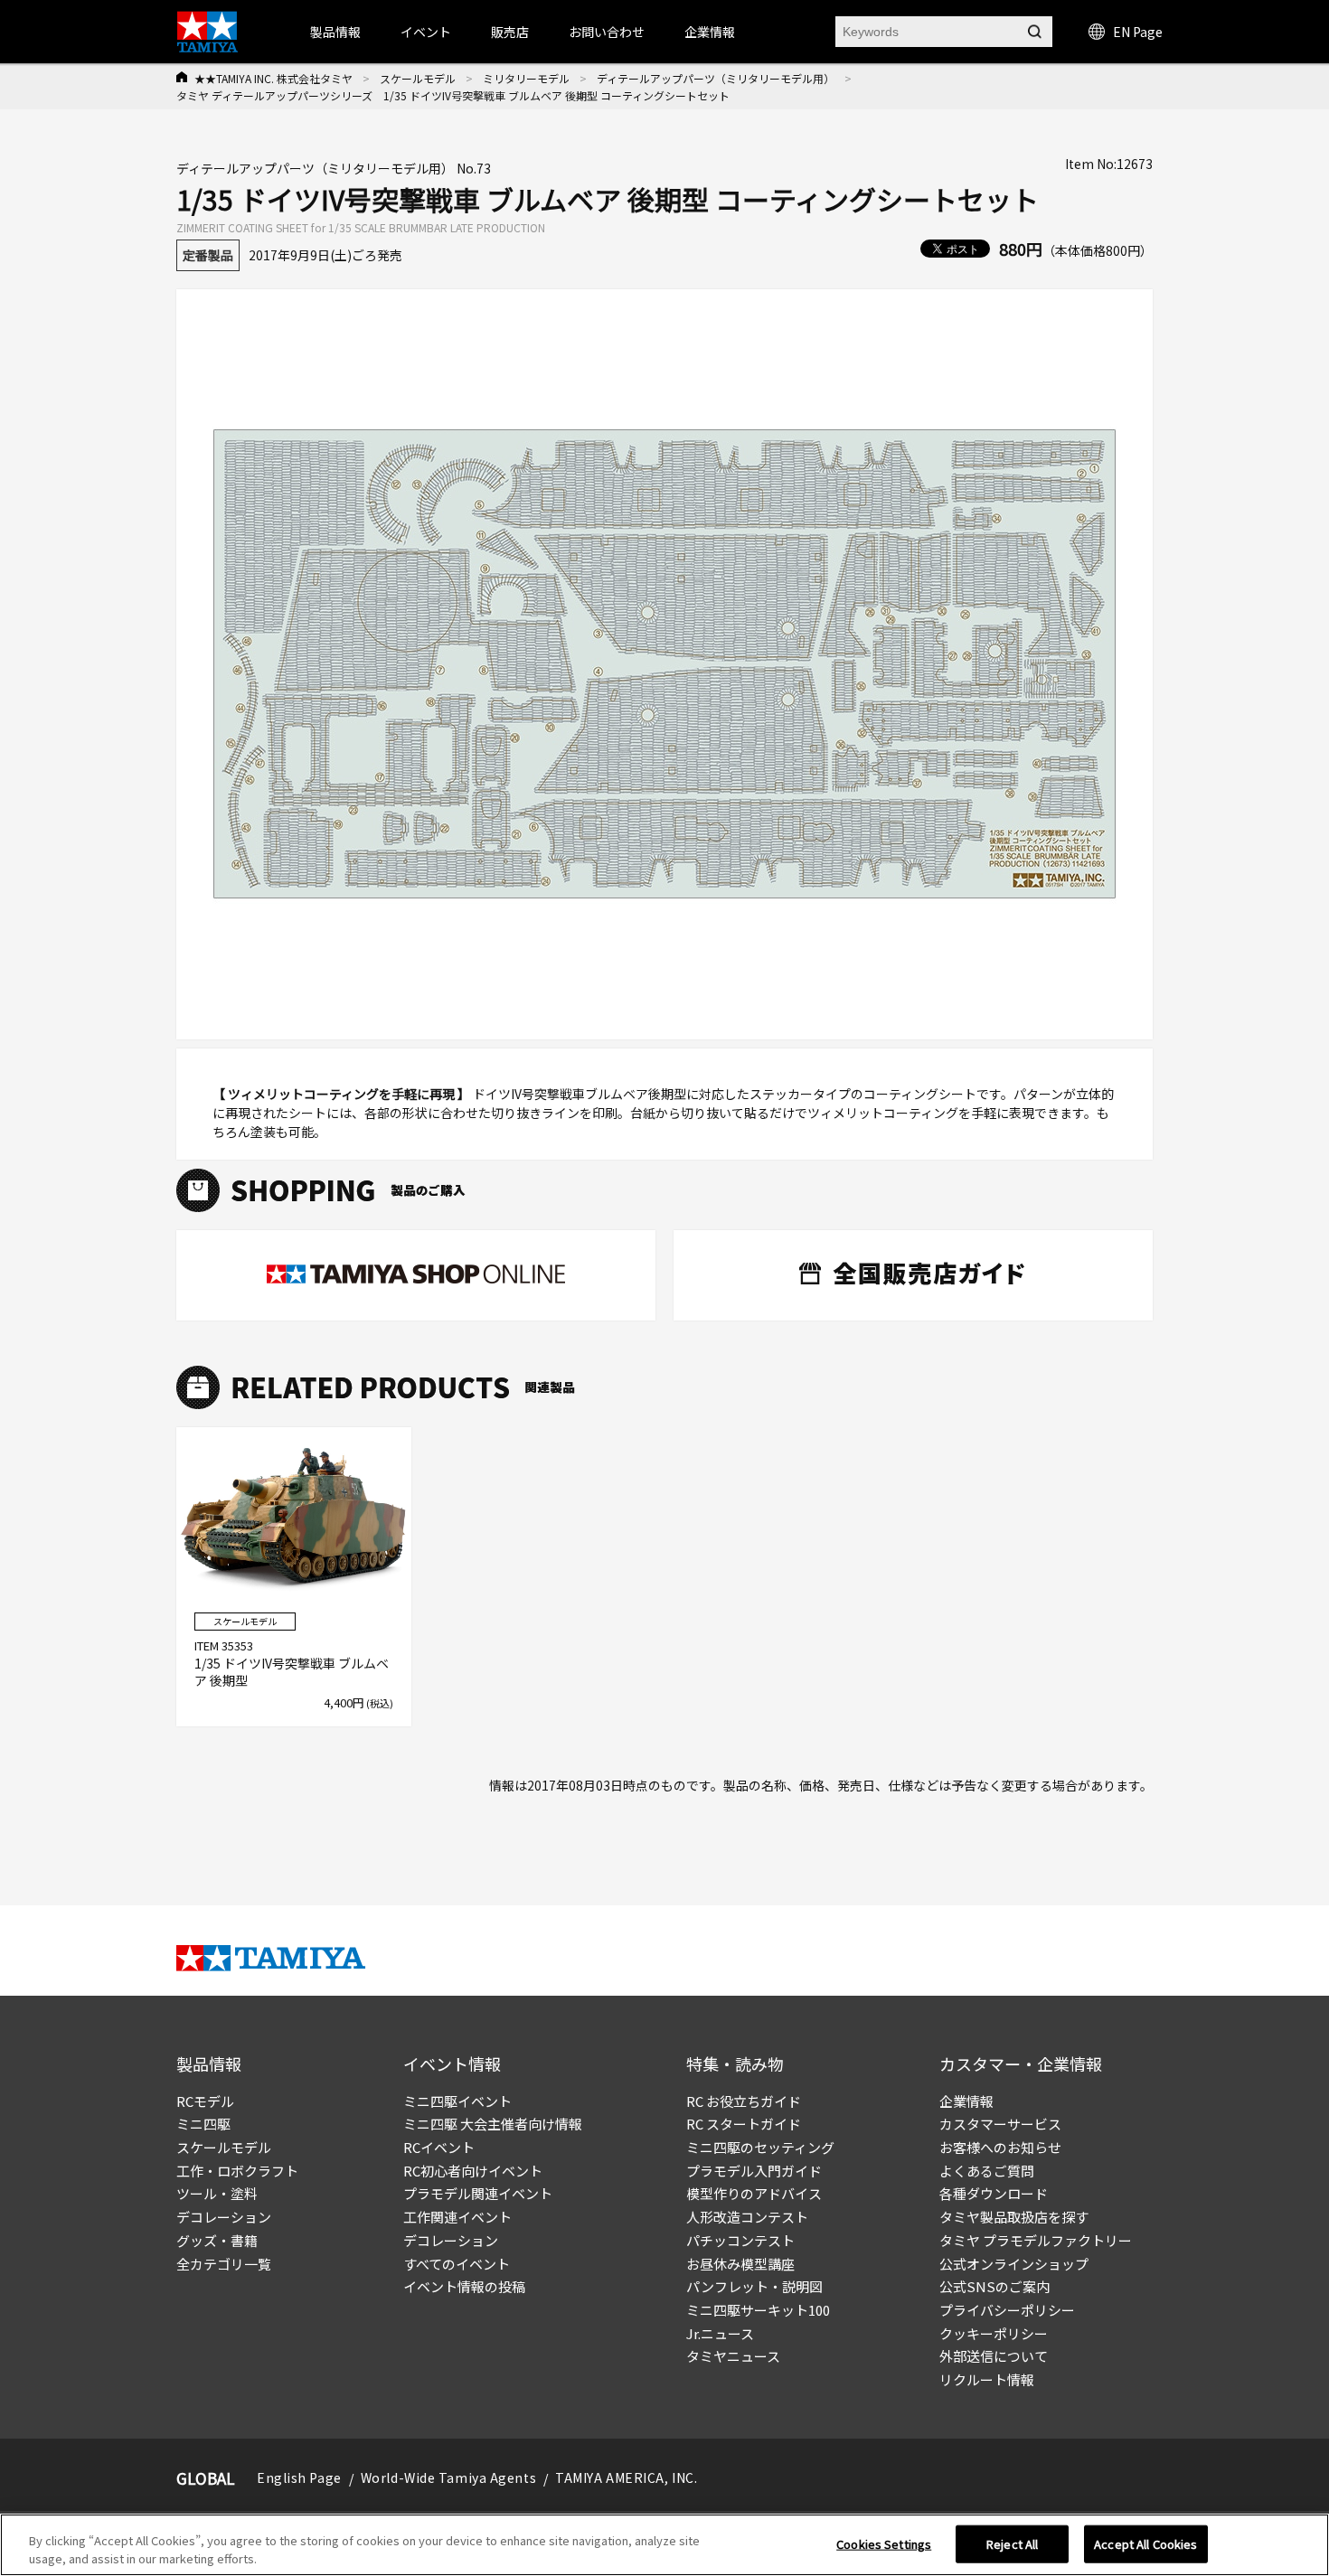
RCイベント (439, 2147)
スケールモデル (418, 78)
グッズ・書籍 (217, 2240)
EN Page (1138, 32)
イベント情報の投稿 (464, 2286)
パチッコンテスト (740, 2240)
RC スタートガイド (744, 2124)
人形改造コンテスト (747, 2217)
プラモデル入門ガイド (754, 2171)
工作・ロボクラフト (237, 2171)
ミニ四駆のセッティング (760, 2147)
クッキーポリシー (994, 2333)
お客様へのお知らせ (1000, 2147)
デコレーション (224, 2217)
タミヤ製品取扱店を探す (1014, 2217)
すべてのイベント (457, 2264)
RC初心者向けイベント (473, 2171)
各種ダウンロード (994, 2193)
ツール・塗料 (217, 2193)
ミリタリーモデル (526, 78)
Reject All (1012, 2544)
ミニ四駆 (203, 2124)
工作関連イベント (457, 2217)
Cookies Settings (884, 2544)
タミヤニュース (733, 2356)
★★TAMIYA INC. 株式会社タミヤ (273, 78)
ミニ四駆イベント (457, 2101)
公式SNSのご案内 (994, 2286)
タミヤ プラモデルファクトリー (1036, 2240)
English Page (299, 2477)
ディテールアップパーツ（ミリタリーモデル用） (716, 78)
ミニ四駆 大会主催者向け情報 (493, 2124)
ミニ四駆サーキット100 (758, 2310)
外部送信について (994, 2356)
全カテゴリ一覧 (224, 2264)
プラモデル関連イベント (478, 2193)
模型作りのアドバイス (754, 2193)
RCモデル (205, 2101)
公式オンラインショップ (1014, 2264)
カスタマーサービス (1000, 2124)
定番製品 (208, 255)
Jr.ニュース (720, 2333)
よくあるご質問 (987, 2171)
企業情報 (966, 2101)
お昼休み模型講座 (740, 2264)
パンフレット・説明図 (754, 2286)
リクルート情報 (987, 2379)
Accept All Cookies (1145, 2544)
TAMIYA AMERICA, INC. (626, 2477)
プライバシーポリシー (1007, 2310)
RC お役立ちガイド (744, 2101)
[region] (664, 2545)
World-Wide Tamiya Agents (448, 2477)
